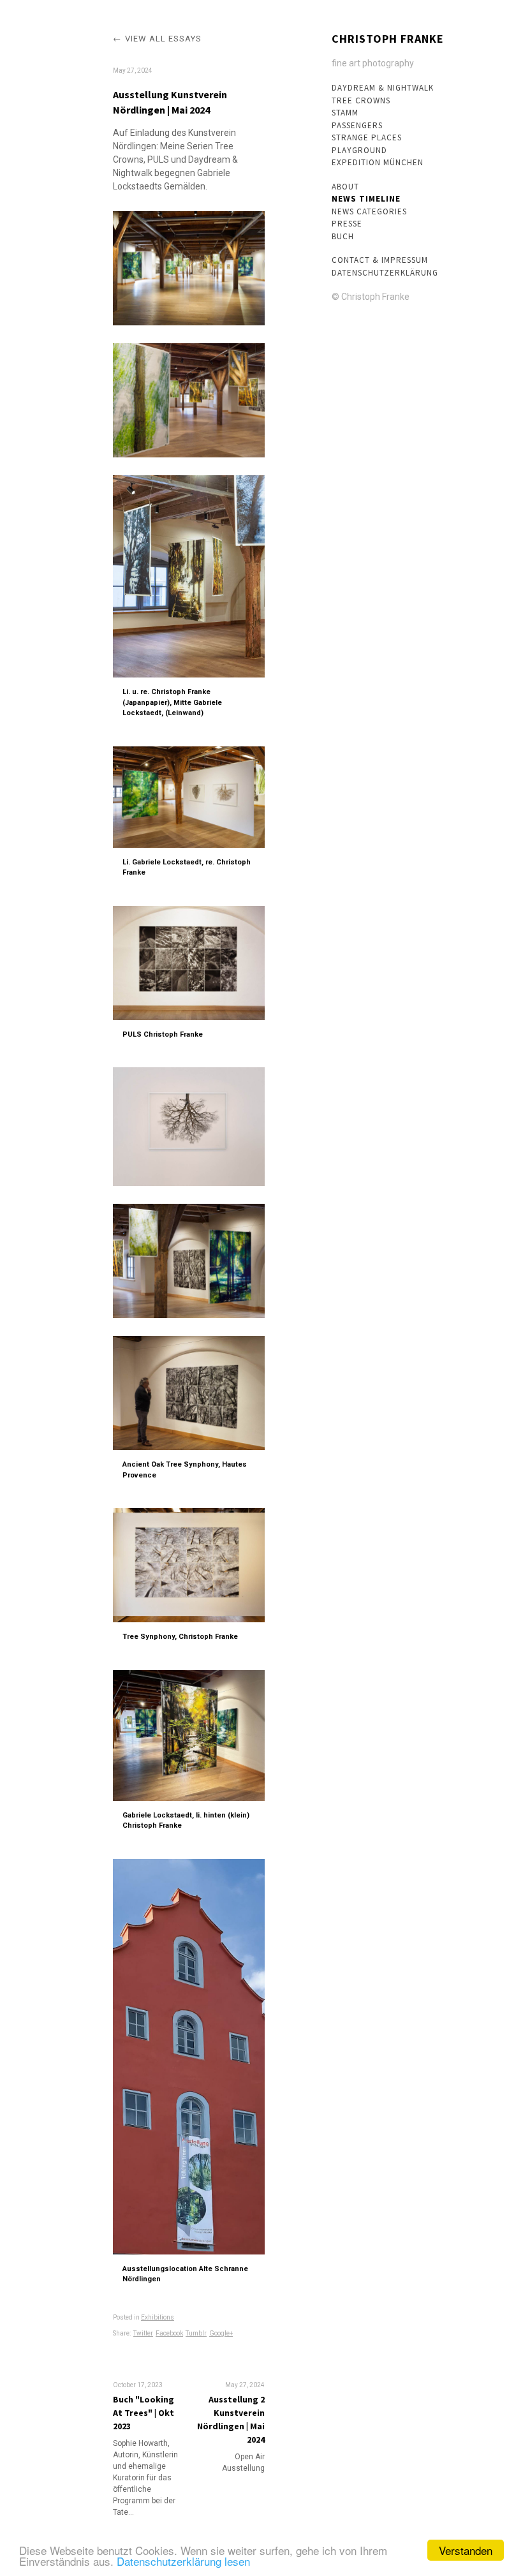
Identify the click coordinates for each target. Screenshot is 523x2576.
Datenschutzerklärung (385, 273)
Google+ (221, 2333)
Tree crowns (361, 100)
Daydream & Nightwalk (383, 88)
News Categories (369, 211)
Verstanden (466, 2550)
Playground (359, 150)
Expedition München (378, 162)
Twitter (143, 2333)
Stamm (345, 113)
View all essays (163, 39)
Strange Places (367, 137)
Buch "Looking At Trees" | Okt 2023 (144, 2413)
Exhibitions (158, 2317)
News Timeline (366, 199)
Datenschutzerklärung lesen (183, 2561)
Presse (347, 224)
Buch (343, 236)
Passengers (357, 125)
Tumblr (196, 2333)
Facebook (169, 2333)
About (345, 187)
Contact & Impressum (380, 260)
